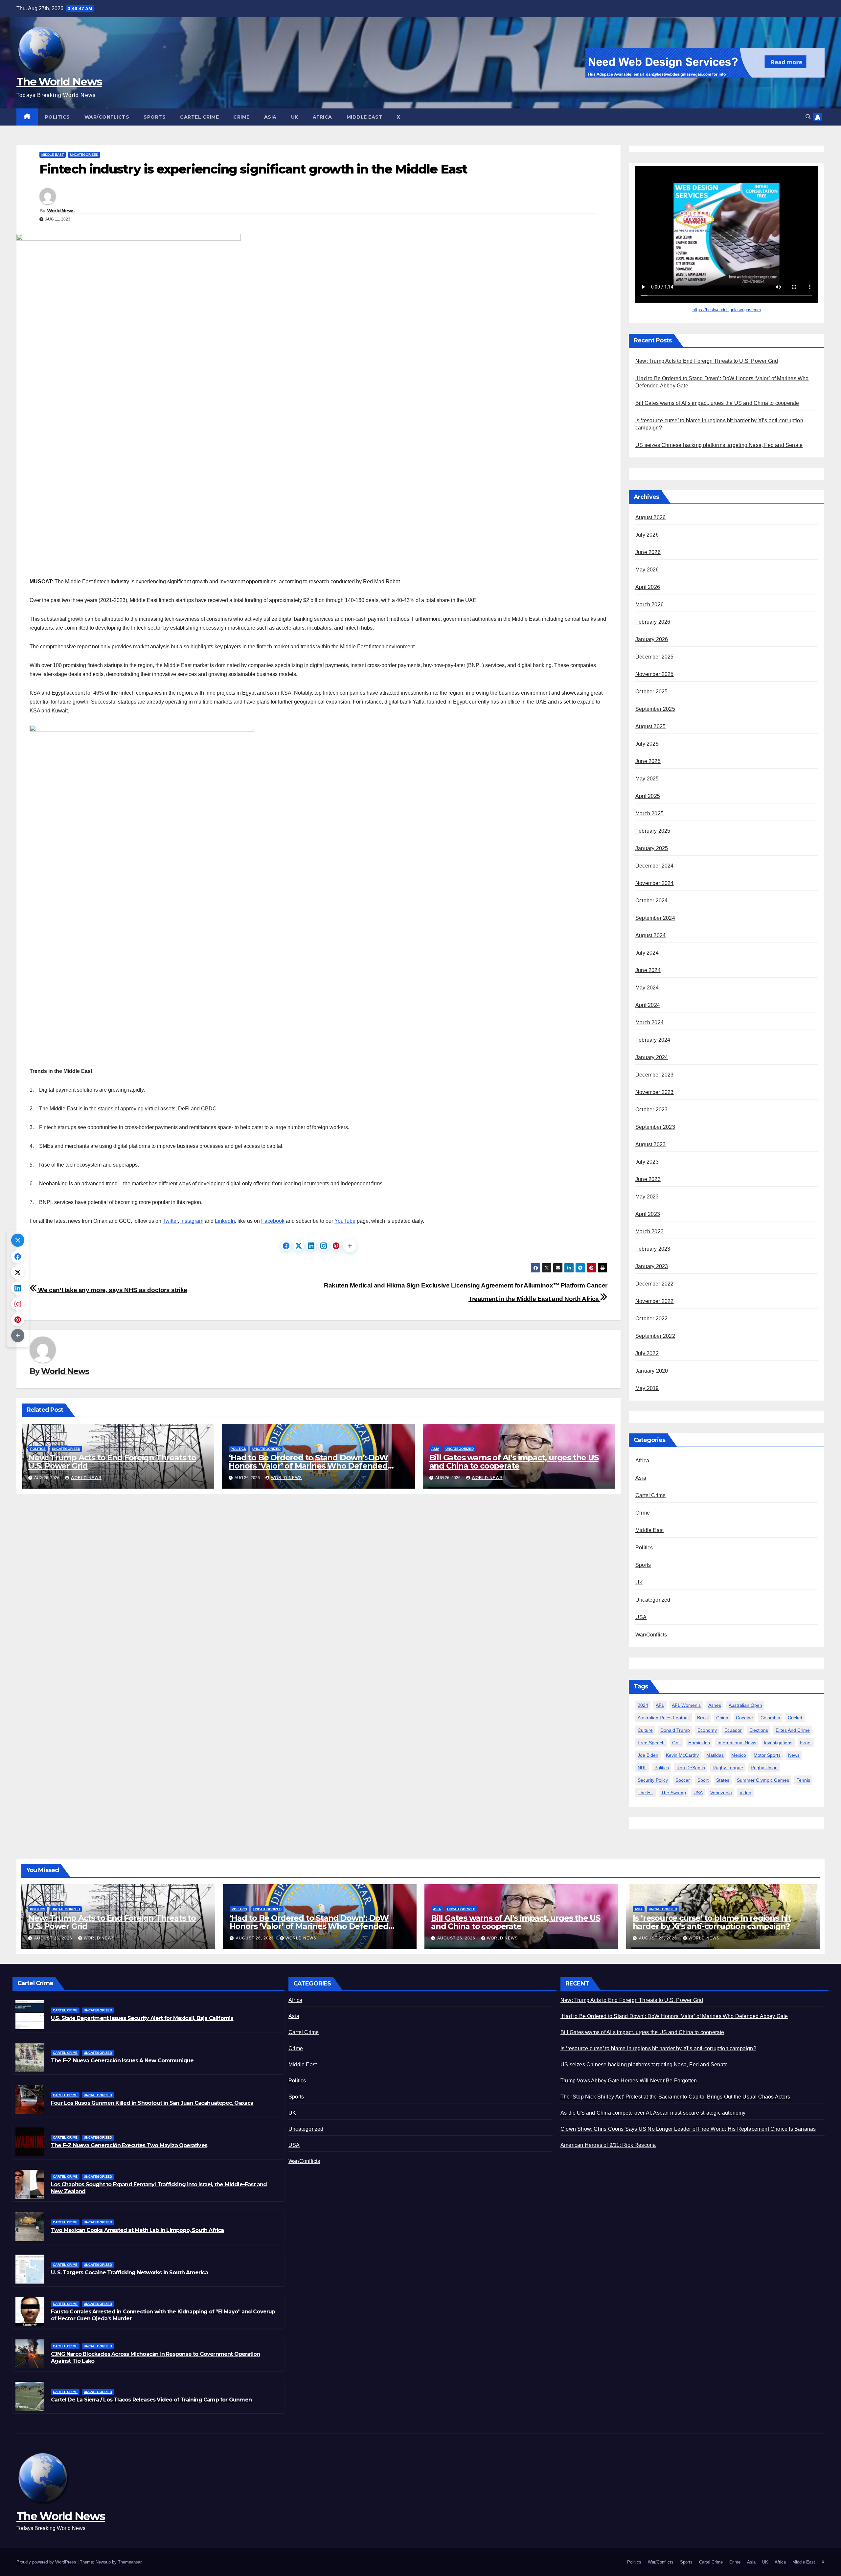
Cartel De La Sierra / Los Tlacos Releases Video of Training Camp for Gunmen (151, 2400)
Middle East (365, 117)
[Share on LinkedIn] (311, 1246)
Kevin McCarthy (682, 1755)
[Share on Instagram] (324, 1246)
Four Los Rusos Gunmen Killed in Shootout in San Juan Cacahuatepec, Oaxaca (152, 2103)
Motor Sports (767, 1755)
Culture (645, 1730)
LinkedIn (225, 1221)
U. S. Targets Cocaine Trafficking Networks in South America (129, 2273)
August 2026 (650, 517)
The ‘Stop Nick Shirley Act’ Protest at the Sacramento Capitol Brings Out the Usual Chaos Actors (675, 2097)
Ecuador (733, 1730)
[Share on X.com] (299, 1246)
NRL (642, 1768)
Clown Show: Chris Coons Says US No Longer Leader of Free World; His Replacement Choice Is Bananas (688, 2129)
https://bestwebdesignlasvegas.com (727, 310)
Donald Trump (675, 1730)
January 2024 (652, 1057)
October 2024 (651, 901)
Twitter (170, 1221)
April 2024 (648, 1005)
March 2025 (649, 813)
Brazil (703, 1718)
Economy (707, 1730)
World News (61, 211)
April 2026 (648, 587)
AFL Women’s (686, 1705)
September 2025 (655, 709)
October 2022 (651, 1319)
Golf (676, 1743)
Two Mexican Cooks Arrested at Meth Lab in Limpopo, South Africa (137, 2230)
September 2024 (655, 918)
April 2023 (648, 1214)
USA (641, 1617)
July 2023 (647, 1162)
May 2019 (647, 1388)
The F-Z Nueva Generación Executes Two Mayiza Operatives (129, 2145)
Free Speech (651, 1743)
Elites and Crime (793, 1730)
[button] (808, 117)
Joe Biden (648, 1755)
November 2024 (655, 883)
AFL (660, 1705)
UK (295, 117)
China (722, 1718)
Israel (806, 1743)
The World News (59, 81)
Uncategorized (84, 155)
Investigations (778, 1743)
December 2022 (655, 1284)
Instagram (192, 1221)
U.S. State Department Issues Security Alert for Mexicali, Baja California (142, 2018)
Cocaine (744, 1718)
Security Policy (653, 1780)
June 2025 (648, 761)
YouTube (345, 1221)
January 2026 (652, 639)
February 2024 (653, 1040)
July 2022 (647, 1353)
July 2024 (647, 953)
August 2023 (650, 1144)
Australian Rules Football (664, 1718)
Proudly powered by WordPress (47, 2562)
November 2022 (655, 1301)
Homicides (699, 1743)
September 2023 (655, 1127)
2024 (643, 1705)
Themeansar (130, 2562)
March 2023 (649, 1231)
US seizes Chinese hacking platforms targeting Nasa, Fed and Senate (719, 445)
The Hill (646, 1793)
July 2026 (647, 535)
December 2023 (655, 1075)
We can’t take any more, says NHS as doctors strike (112, 1290)
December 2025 (655, 657)
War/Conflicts (107, 117)
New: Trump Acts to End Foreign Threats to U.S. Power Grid (112, 1462)
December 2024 (655, 866)
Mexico (739, 1755)
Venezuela (721, 1793)
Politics (57, 117)
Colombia (770, 1718)
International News (737, 1743)
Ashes (715, 1705)
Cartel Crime (199, 117)
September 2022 (655, 1336)
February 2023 (653, 1249)
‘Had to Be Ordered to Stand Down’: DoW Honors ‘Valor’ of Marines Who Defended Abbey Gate (308, 1466)
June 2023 (648, 1179)
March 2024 (649, 1022)
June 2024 (648, 970)
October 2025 (651, 692)
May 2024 (647, 988)
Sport (703, 1780)
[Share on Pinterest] (336, 1246)
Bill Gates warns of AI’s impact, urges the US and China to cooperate (514, 1462)
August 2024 (650, 935)
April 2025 (648, 796)
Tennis (803, 1780)
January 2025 (652, 848)
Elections (759, 1730)
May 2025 (647, 779)
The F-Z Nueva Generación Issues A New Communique (122, 2061)
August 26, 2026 (54, 1938)
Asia (270, 117)
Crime (241, 117)
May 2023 (647, 1197)
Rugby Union (764, 1768)
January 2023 (652, 1266)
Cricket (795, 1718)
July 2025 (647, 744)
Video (745, 1793)
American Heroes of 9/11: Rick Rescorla (608, 2145)
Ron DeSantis (691, 1768)
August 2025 (650, 726)
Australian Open (745, 1705)
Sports (155, 117)
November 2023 (655, 1092)
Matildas (715, 1755)
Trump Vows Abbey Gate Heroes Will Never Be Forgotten (629, 2081)
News (794, 1755)
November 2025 (655, 674)
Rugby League (728, 1768)
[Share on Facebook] (286, 1246)
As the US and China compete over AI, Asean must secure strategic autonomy (653, 2113)
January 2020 (652, 1371)
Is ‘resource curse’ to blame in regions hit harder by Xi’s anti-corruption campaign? (712, 1922)
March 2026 (649, 604)
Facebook (273, 1221)
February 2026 (653, 622)
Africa (322, 117)
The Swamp (673, 1793)
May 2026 (647, 570)
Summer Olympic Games (763, 1780)
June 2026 (648, 552)
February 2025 (653, 831)
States (723, 1780)
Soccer (683, 1780)
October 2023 (651, 1110)
